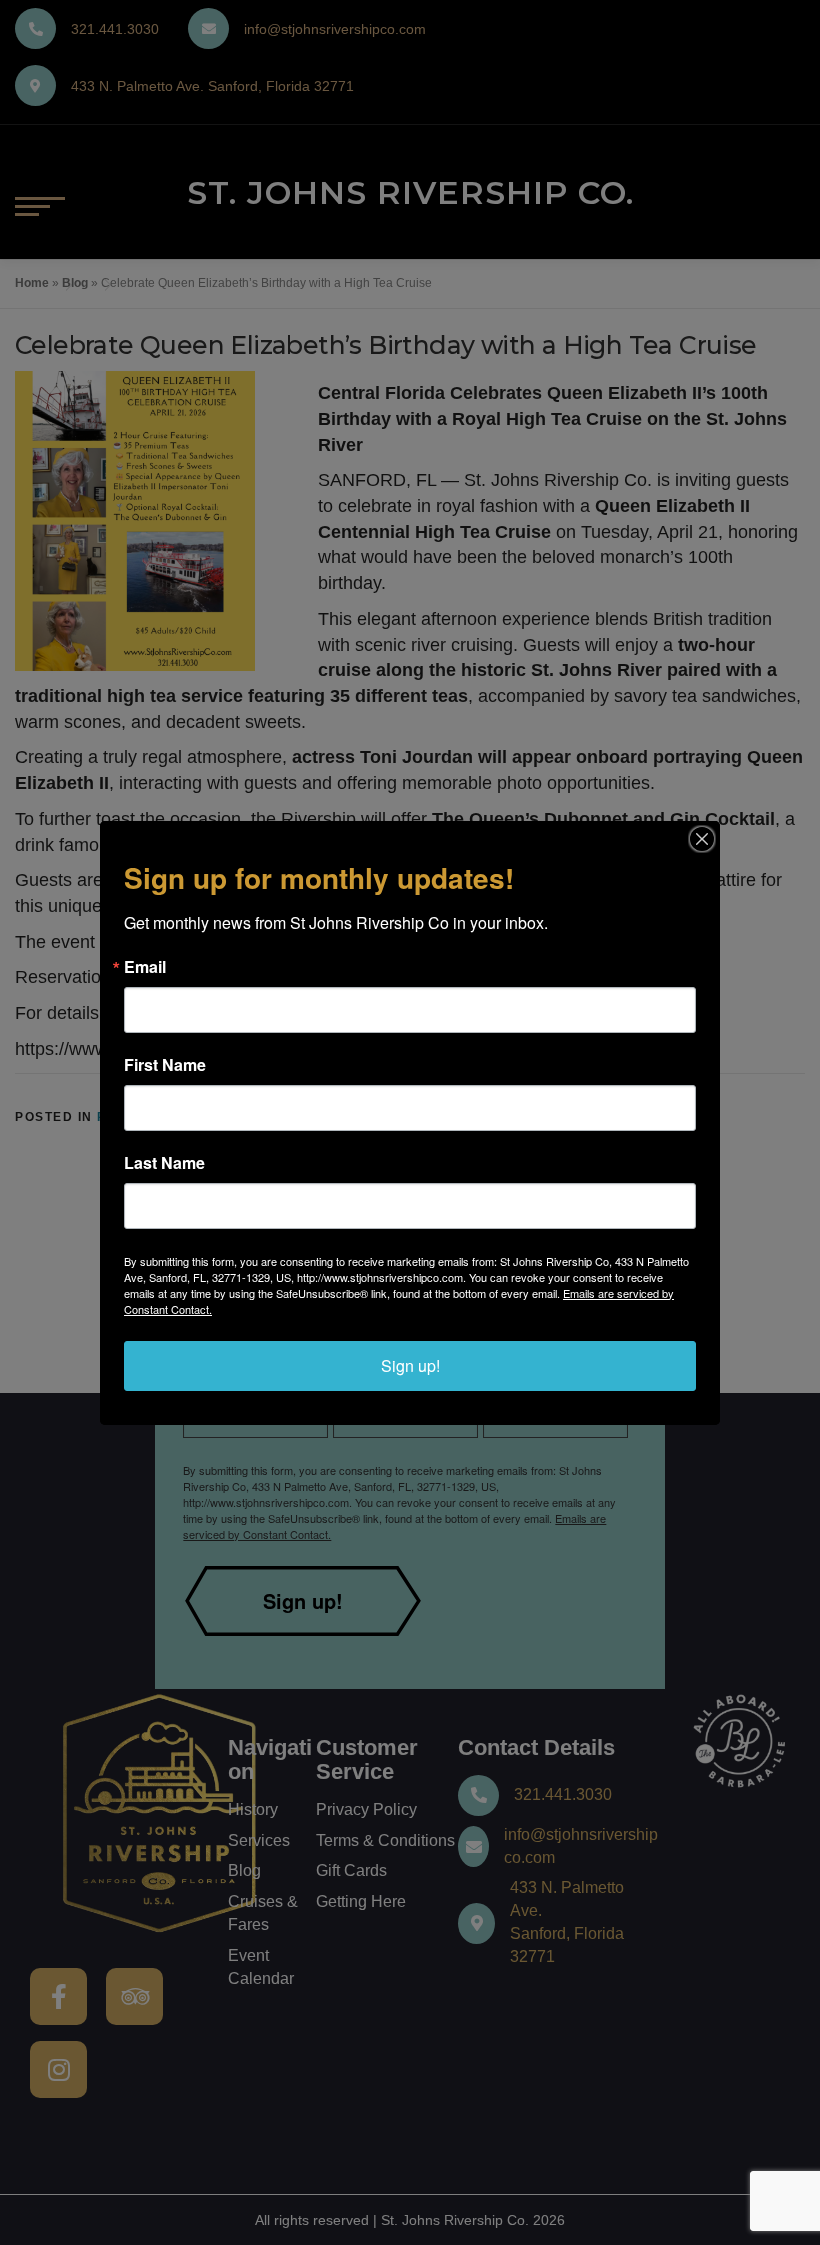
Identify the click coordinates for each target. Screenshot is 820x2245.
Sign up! (410, 1365)
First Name (165, 1065)
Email (145, 967)
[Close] (702, 839)
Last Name (164, 1163)
